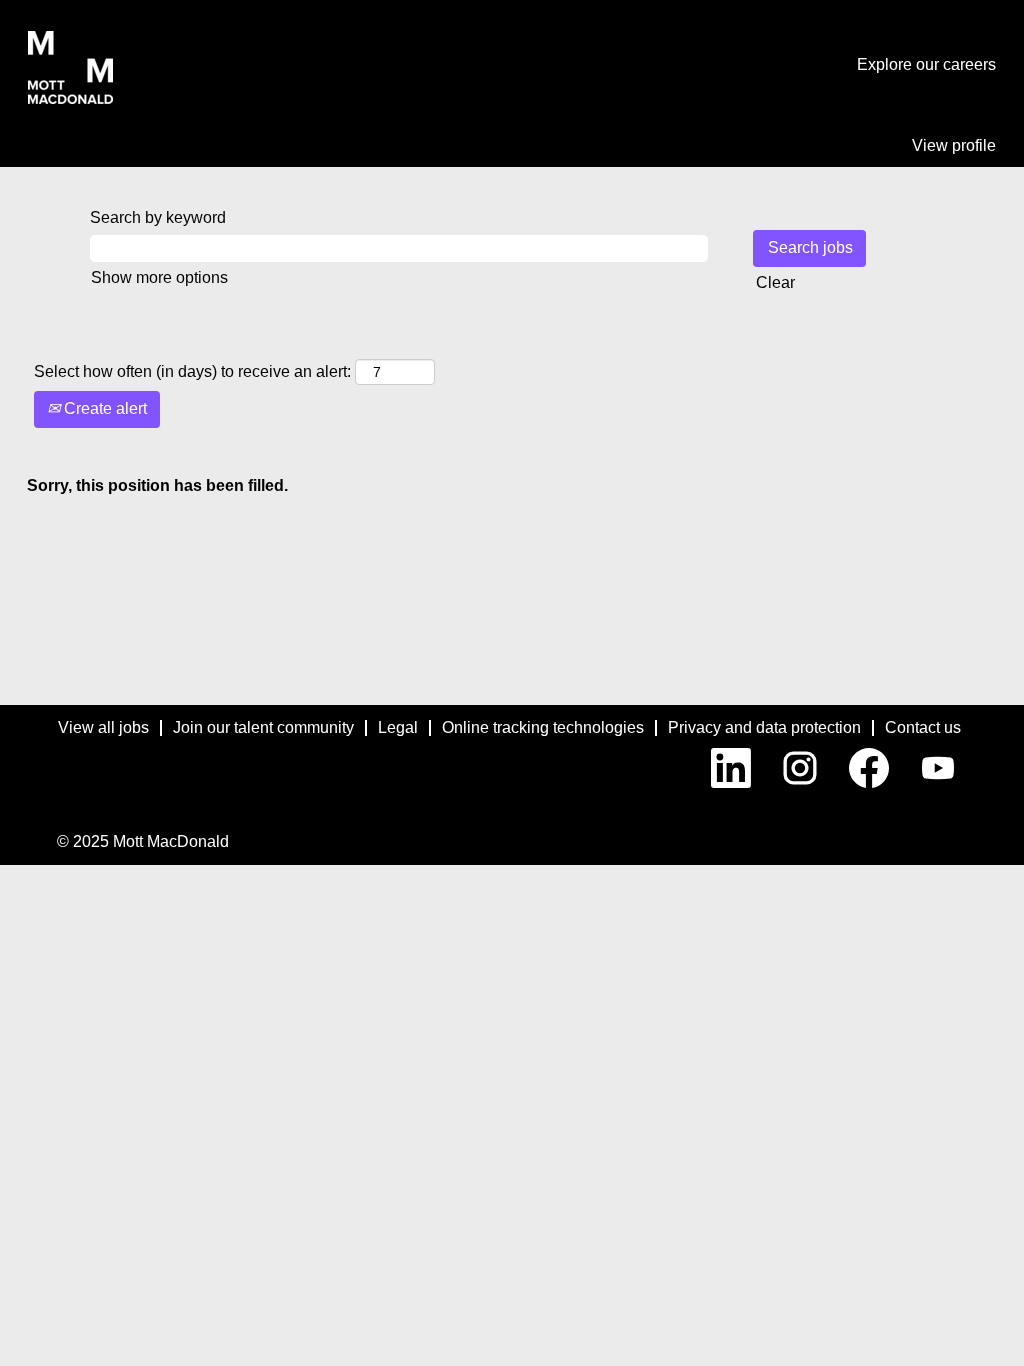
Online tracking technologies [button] (543, 727)
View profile (954, 145)
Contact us (923, 727)
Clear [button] (775, 282)
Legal (398, 727)
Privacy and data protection (764, 727)
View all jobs (103, 727)
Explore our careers (926, 64)
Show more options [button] (159, 277)
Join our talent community (263, 727)
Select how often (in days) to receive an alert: (192, 371)
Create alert (103, 408)
